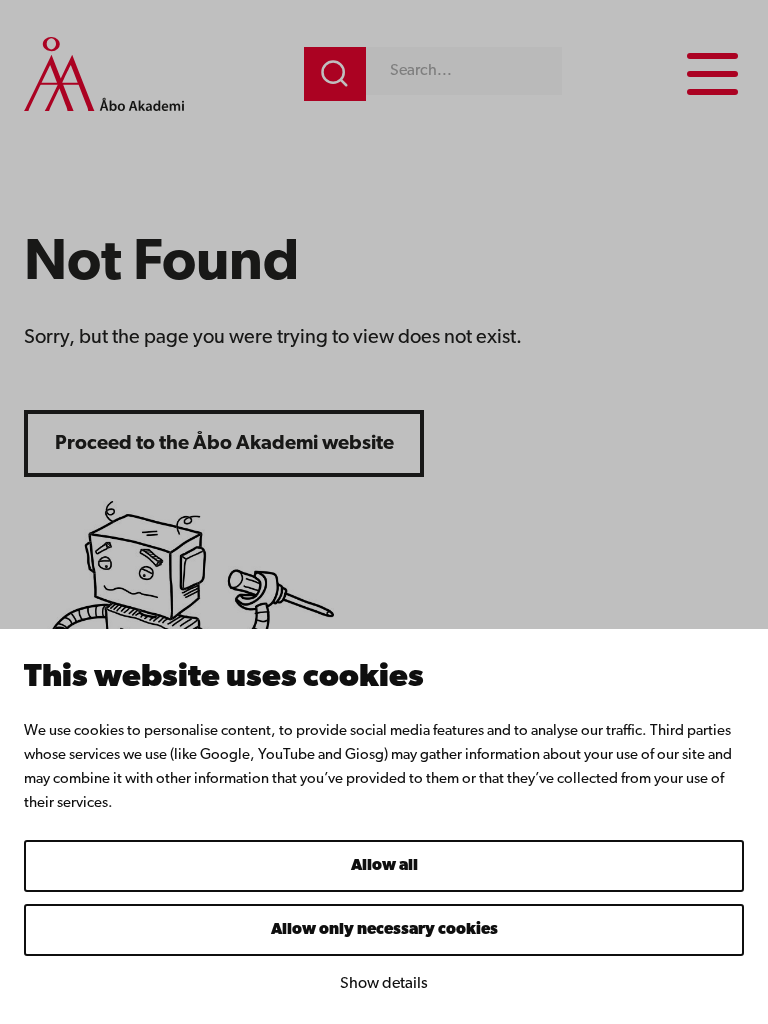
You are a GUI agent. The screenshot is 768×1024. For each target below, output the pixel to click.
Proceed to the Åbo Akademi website (224, 444)
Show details (384, 984)
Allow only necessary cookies (384, 930)
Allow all (384, 866)
